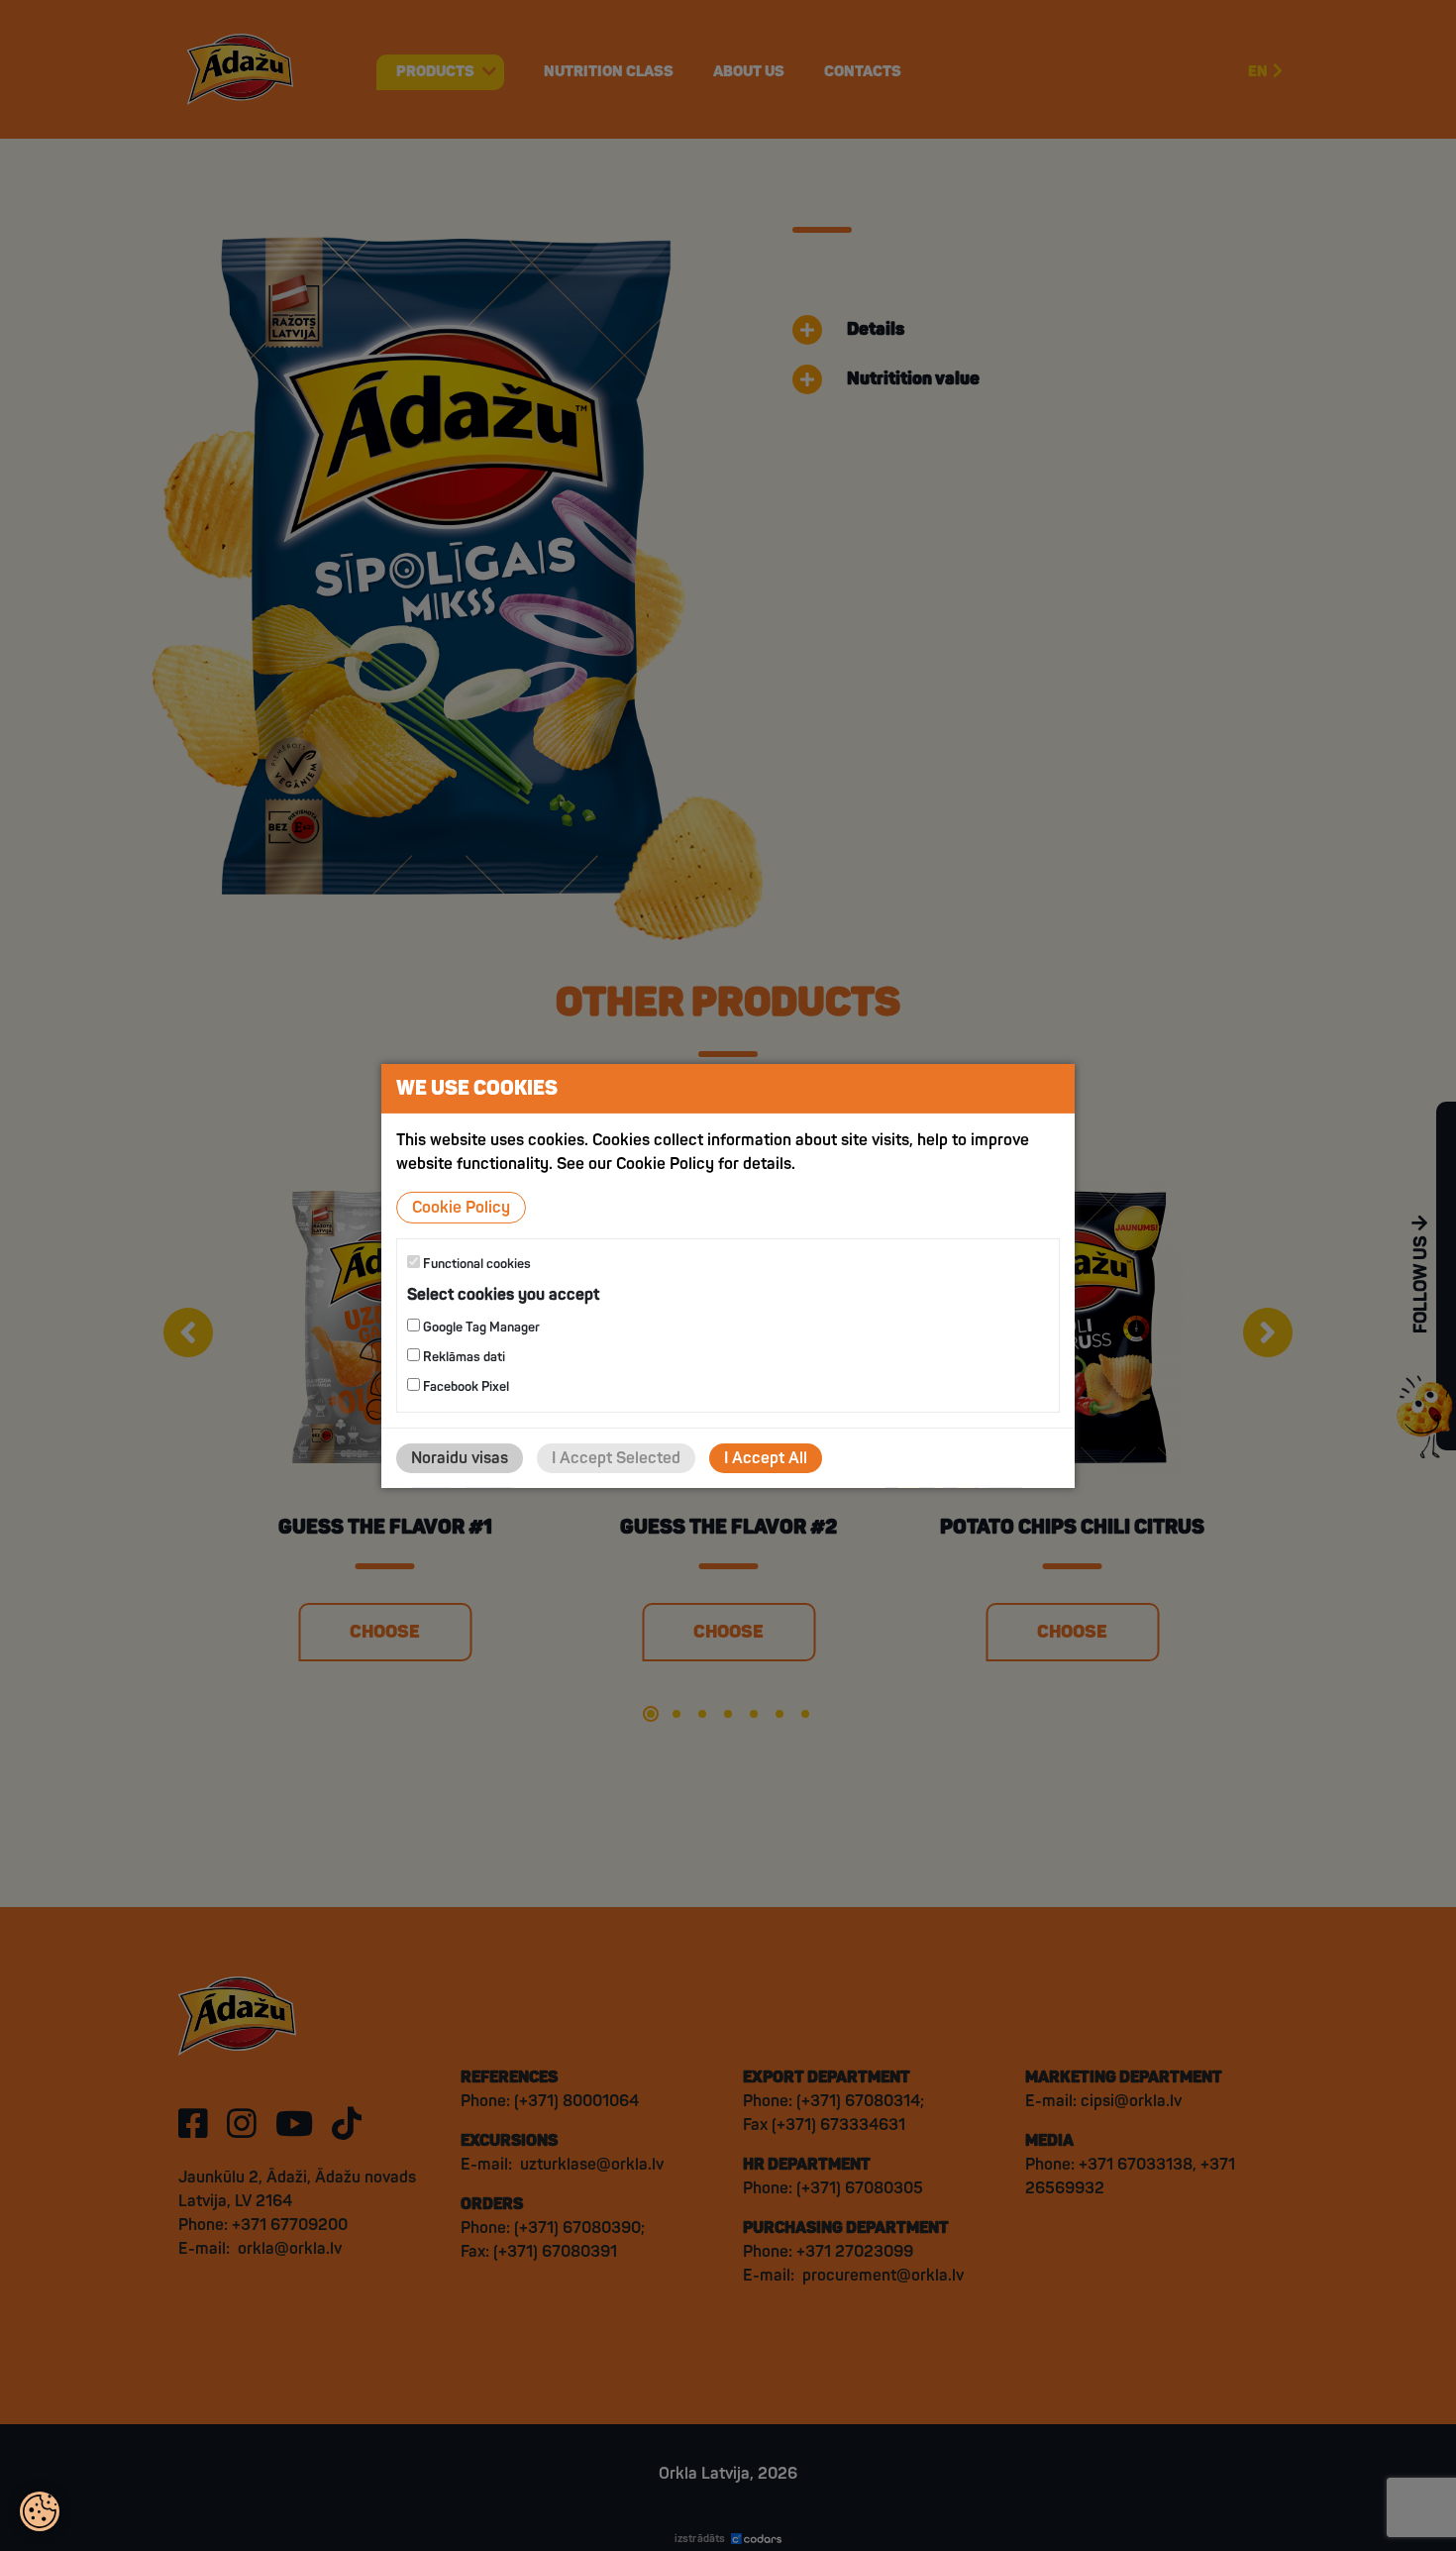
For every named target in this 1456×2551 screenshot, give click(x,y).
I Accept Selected (616, 1458)
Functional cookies (475, 1263)
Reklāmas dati (463, 1357)
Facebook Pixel (465, 1387)
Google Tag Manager (480, 1328)
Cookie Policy (461, 1207)
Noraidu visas (460, 1458)
